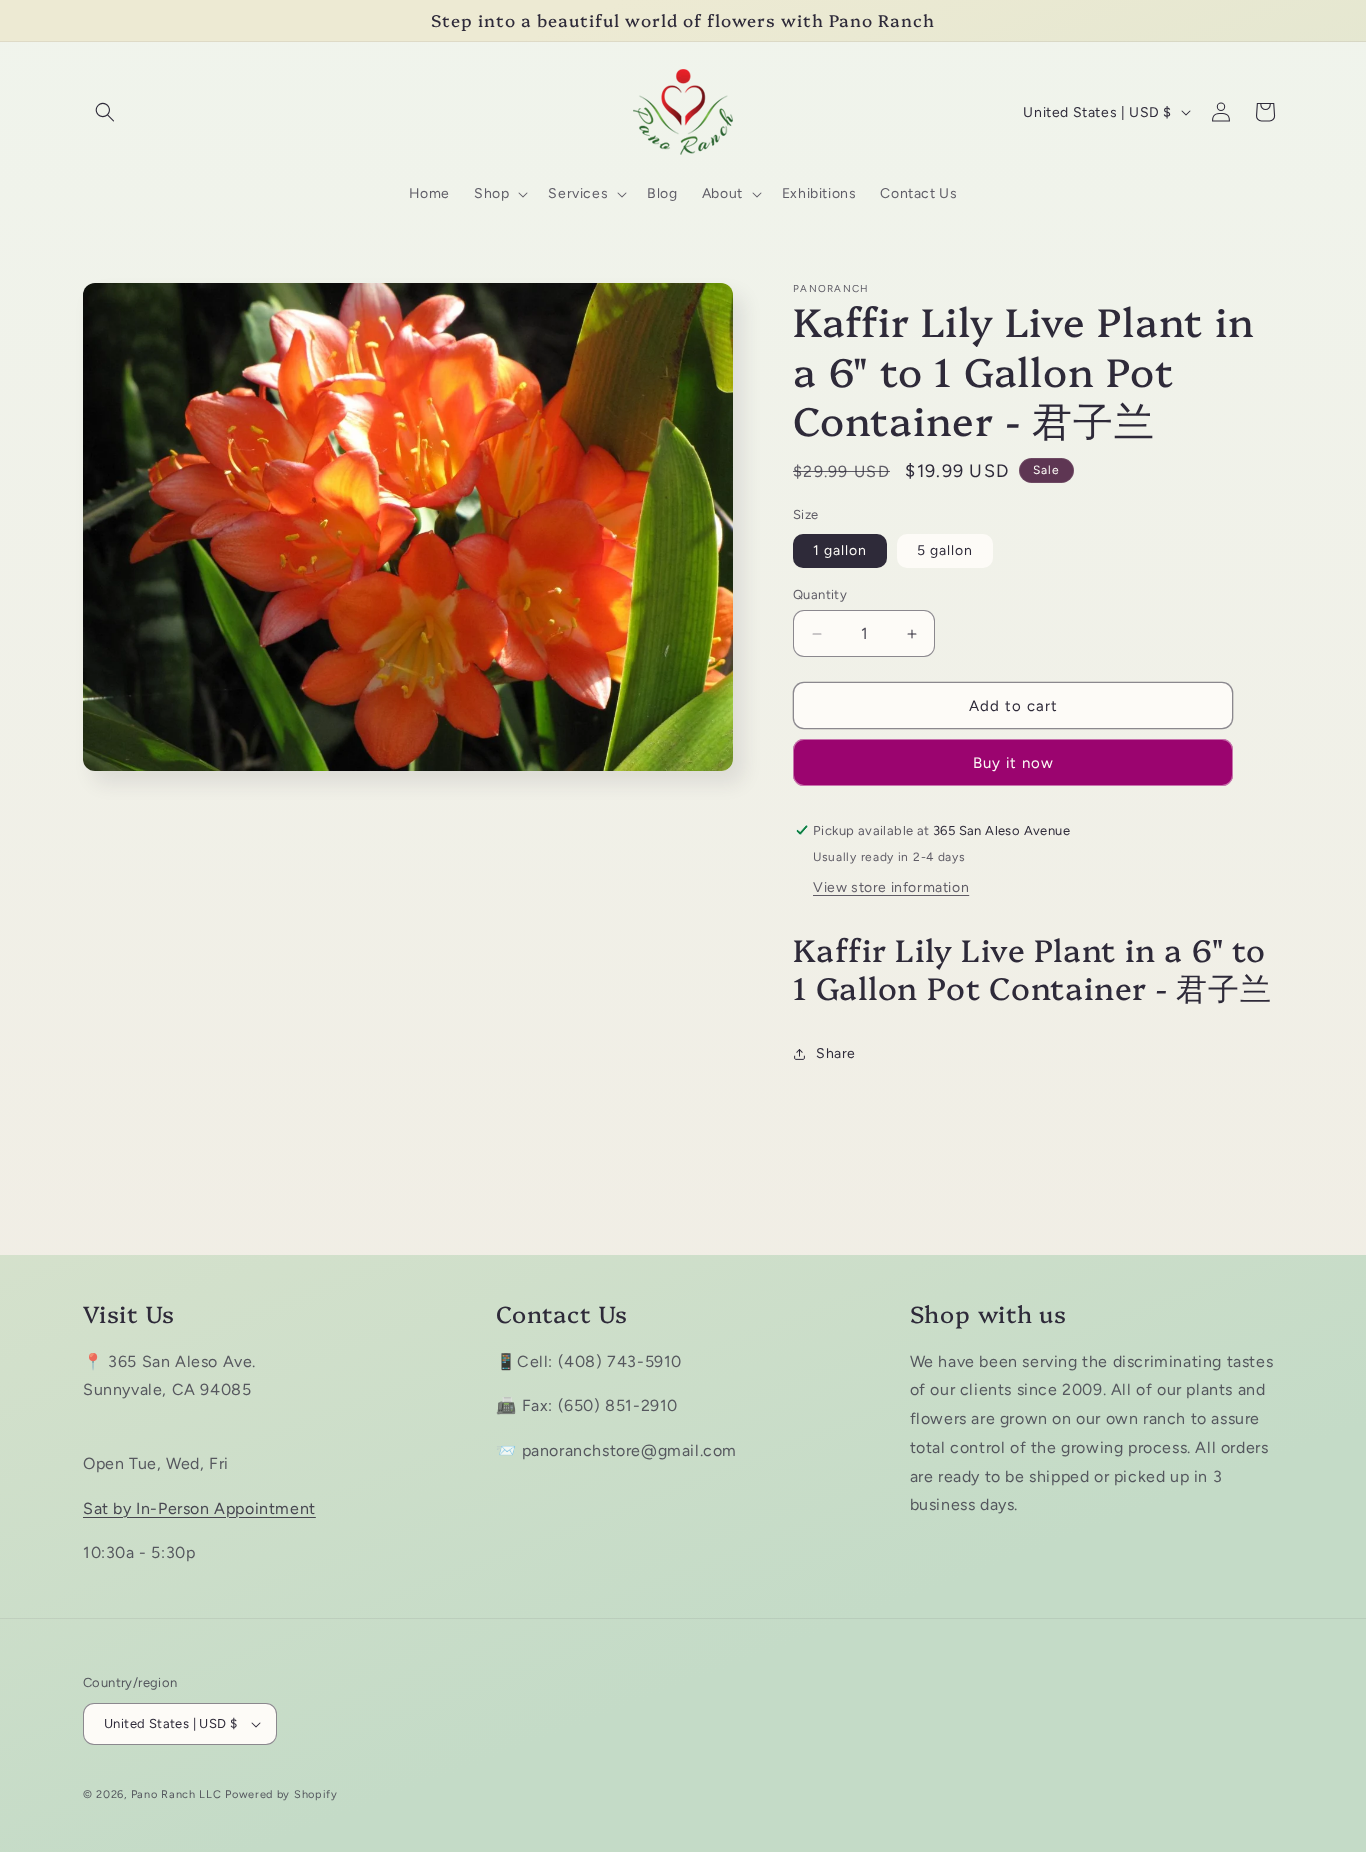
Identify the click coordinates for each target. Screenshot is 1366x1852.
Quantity (820, 594)
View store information (891, 887)
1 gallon (840, 550)
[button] (105, 112)
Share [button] (836, 1053)
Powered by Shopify (281, 1794)
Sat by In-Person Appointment (199, 1508)
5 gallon (945, 550)
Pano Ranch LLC (176, 1794)
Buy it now (1013, 763)
